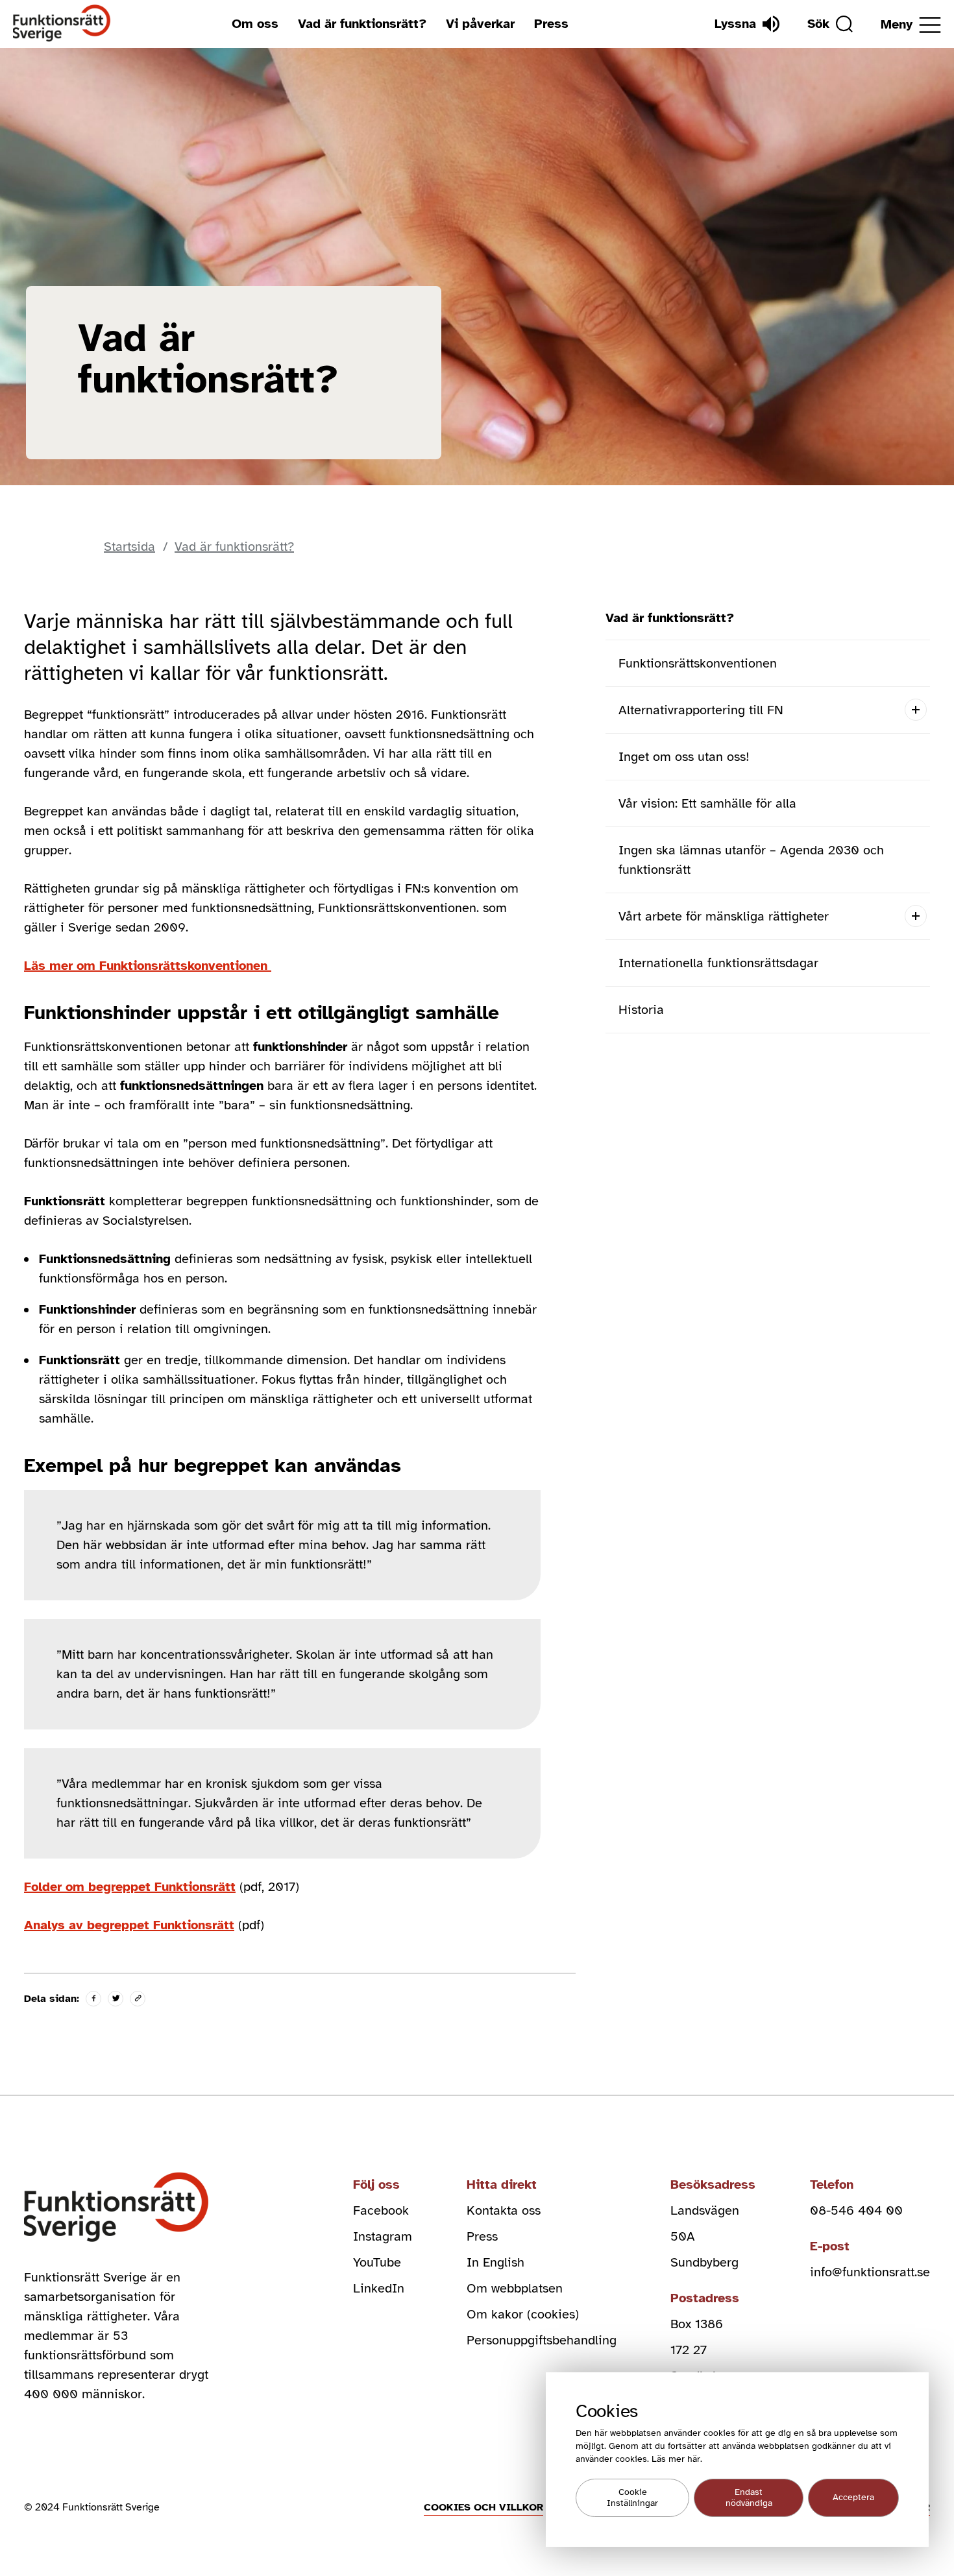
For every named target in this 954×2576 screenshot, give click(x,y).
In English (495, 2262)
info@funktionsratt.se (870, 2272)
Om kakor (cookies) (523, 2314)
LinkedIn (379, 2288)
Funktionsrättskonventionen (698, 663)
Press (551, 24)
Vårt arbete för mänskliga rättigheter (724, 916)
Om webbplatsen (515, 2288)
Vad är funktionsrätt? (362, 24)
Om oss (255, 24)
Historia (641, 1010)
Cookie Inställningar (632, 2498)
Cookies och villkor (483, 2507)
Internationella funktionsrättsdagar (718, 963)
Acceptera (853, 2498)
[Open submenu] (915, 710)
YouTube (377, 2262)
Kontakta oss (504, 2210)
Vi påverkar (480, 24)
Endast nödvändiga (749, 2498)
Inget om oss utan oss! (684, 757)
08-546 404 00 (856, 2210)
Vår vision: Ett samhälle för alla (707, 803)
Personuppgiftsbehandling (542, 2340)
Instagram (383, 2236)
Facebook (381, 2210)
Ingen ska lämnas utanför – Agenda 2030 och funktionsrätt (751, 860)
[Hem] (62, 24)
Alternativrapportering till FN (701, 710)
